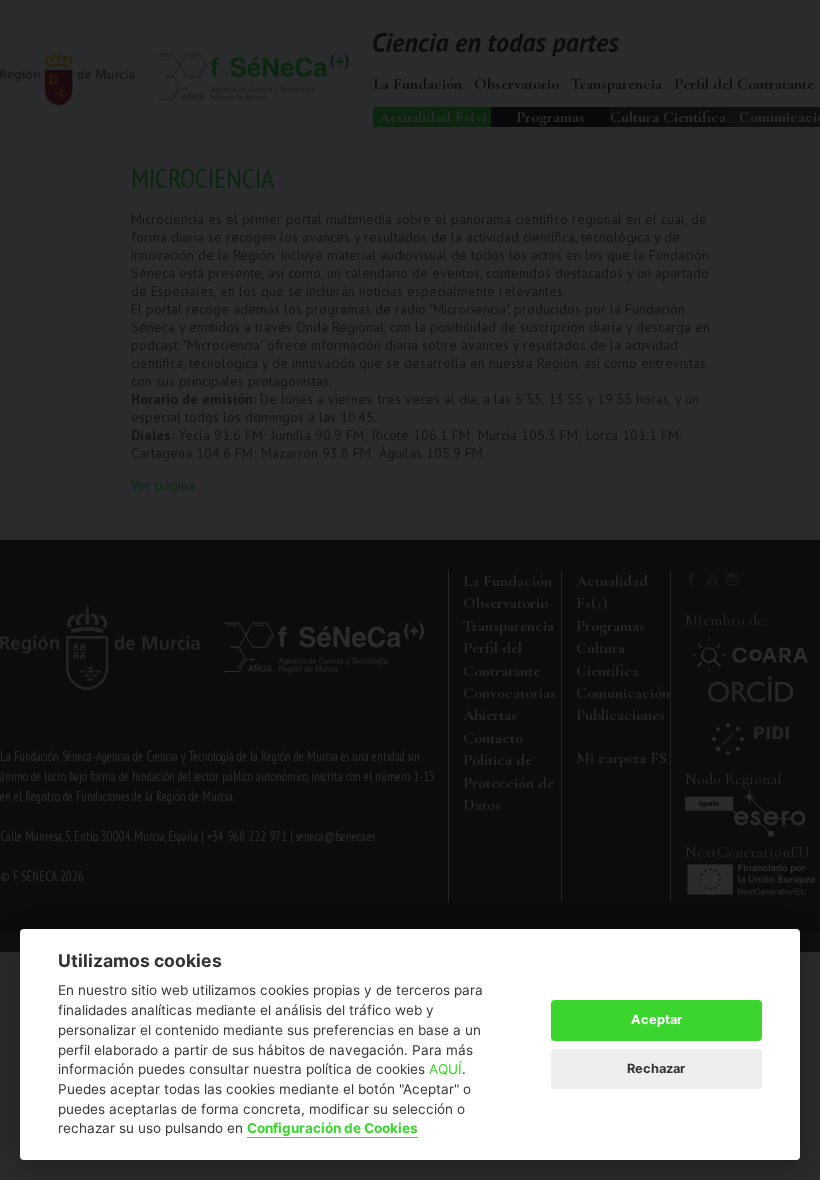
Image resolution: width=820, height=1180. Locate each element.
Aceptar (656, 1019)
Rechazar (656, 1068)
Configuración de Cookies (332, 1128)
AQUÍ (445, 1069)
